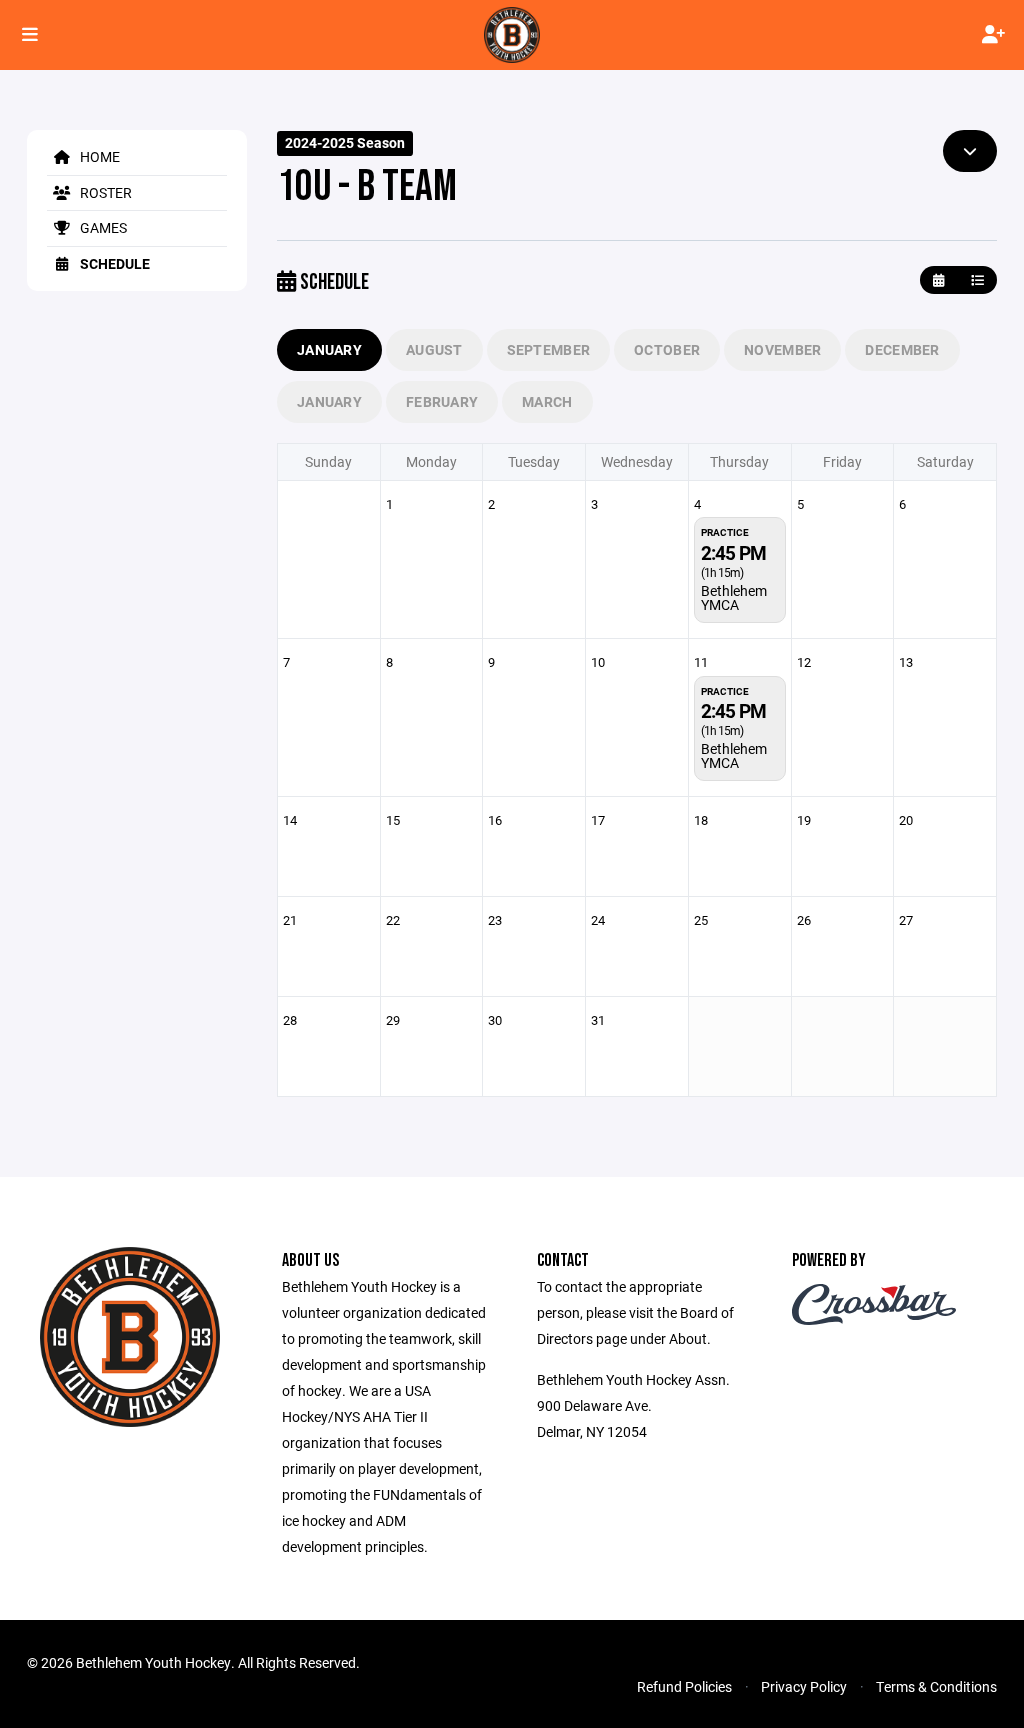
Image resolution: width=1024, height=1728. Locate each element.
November (782, 349)
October (667, 349)
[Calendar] (938, 280)
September (549, 349)
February (442, 401)
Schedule (113, 263)
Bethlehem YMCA (734, 597)
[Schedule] (977, 280)
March (547, 401)
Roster (104, 192)
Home (98, 156)
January (329, 349)
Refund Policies (684, 1686)
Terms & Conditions (936, 1686)
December (902, 349)
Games (102, 227)
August (434, 349)
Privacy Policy (804, 1686)
